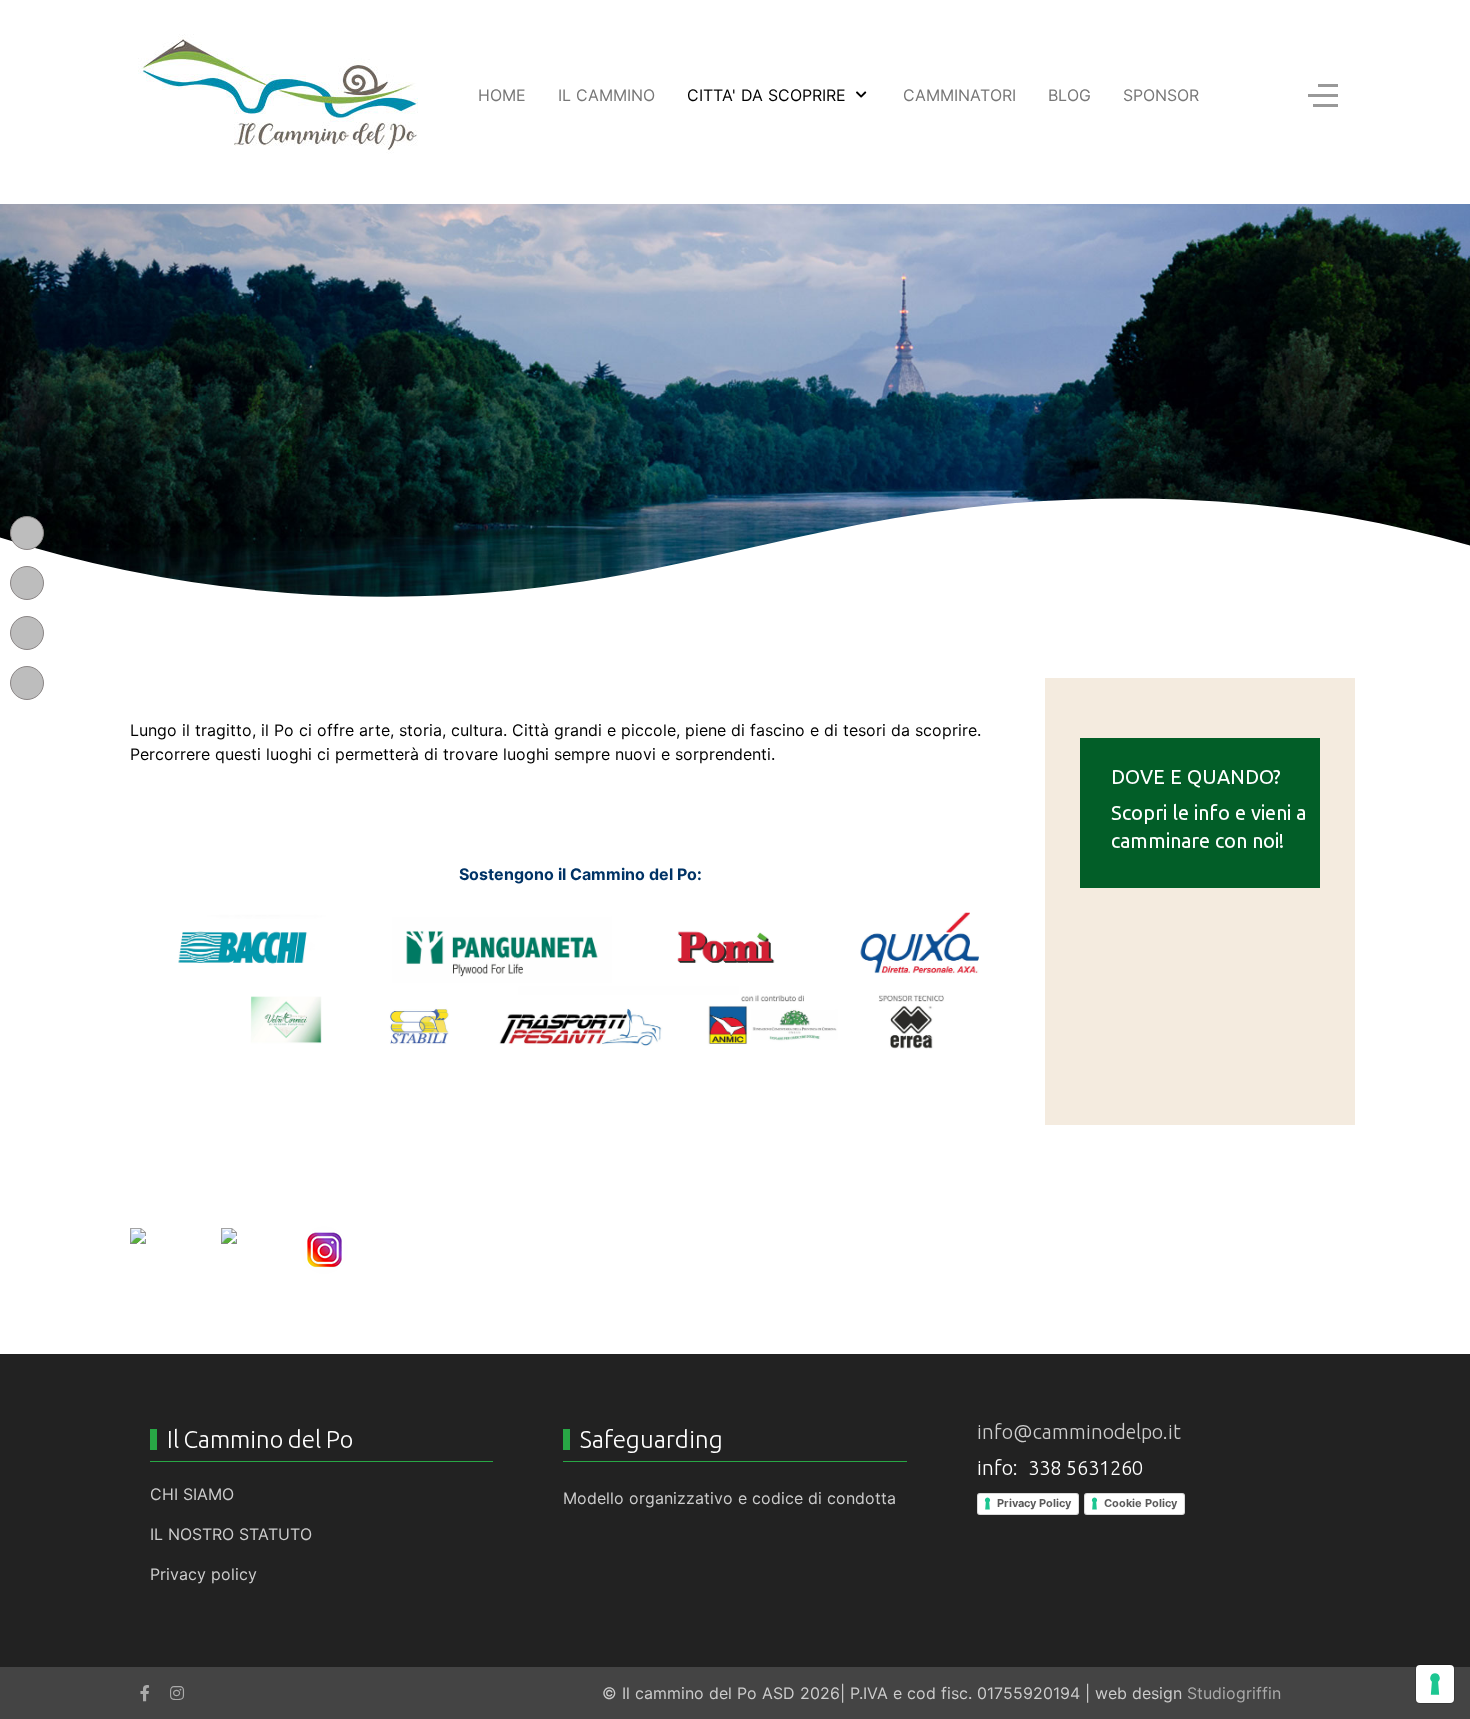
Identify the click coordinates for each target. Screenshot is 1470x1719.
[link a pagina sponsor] (580, 984)
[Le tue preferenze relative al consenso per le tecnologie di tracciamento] (1435, 1684)
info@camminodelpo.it (1079, 1431)
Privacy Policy (1034, 1503)
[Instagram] (177, 1693)
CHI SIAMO (192, 1494)
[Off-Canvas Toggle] (1323, 95)
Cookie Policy (1140, 1503)
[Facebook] (145, 1693)
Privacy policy (203, 1574)
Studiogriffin (1234, 1693)
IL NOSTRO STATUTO (231, 1534)
